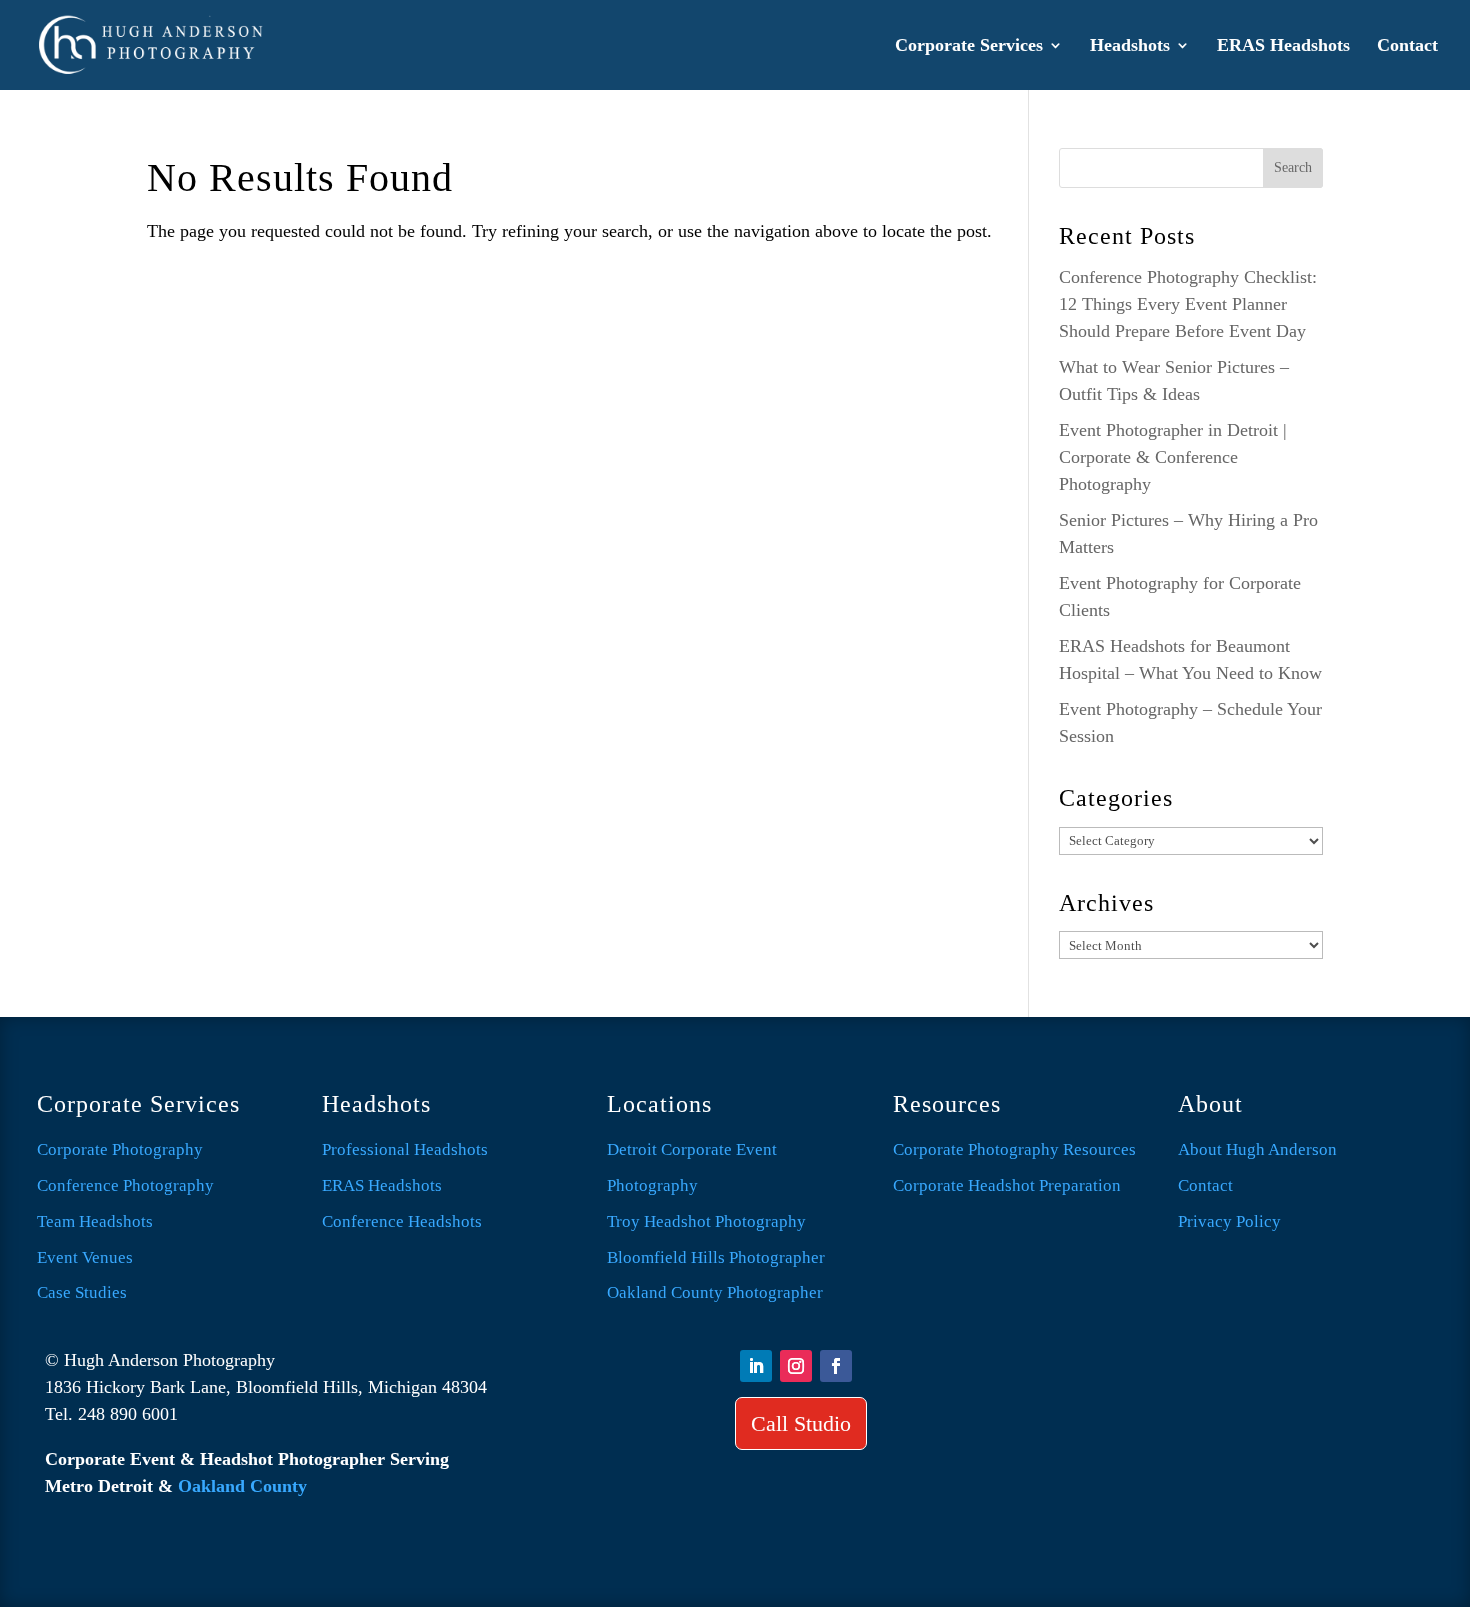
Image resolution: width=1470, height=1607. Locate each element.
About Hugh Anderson (1257, 1149)
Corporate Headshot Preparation (1007, 1185)
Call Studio (801, 1423)
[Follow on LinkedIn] (756, 1366)
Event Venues (85, 1257)
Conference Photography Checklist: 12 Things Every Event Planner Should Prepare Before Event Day (1188, 304)
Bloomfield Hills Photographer (716, 1257)
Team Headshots (95, 1221)
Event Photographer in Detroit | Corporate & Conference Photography (1173, 457)
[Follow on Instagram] (796, 1366)
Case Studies (82, 1292)
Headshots (1130, 46)
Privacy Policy (1229, 1221)
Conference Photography (125, 1185)
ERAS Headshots (1283, 46)
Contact (1407, 46)
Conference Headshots (402, 1221)
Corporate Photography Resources (1014, 1149)
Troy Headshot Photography (706, 1221)
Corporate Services (969, 46)
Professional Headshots (405, 1149)
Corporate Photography (120, 1149)
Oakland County (242, 1486)
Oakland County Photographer (715, 1292)
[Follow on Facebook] (836, 1366)
